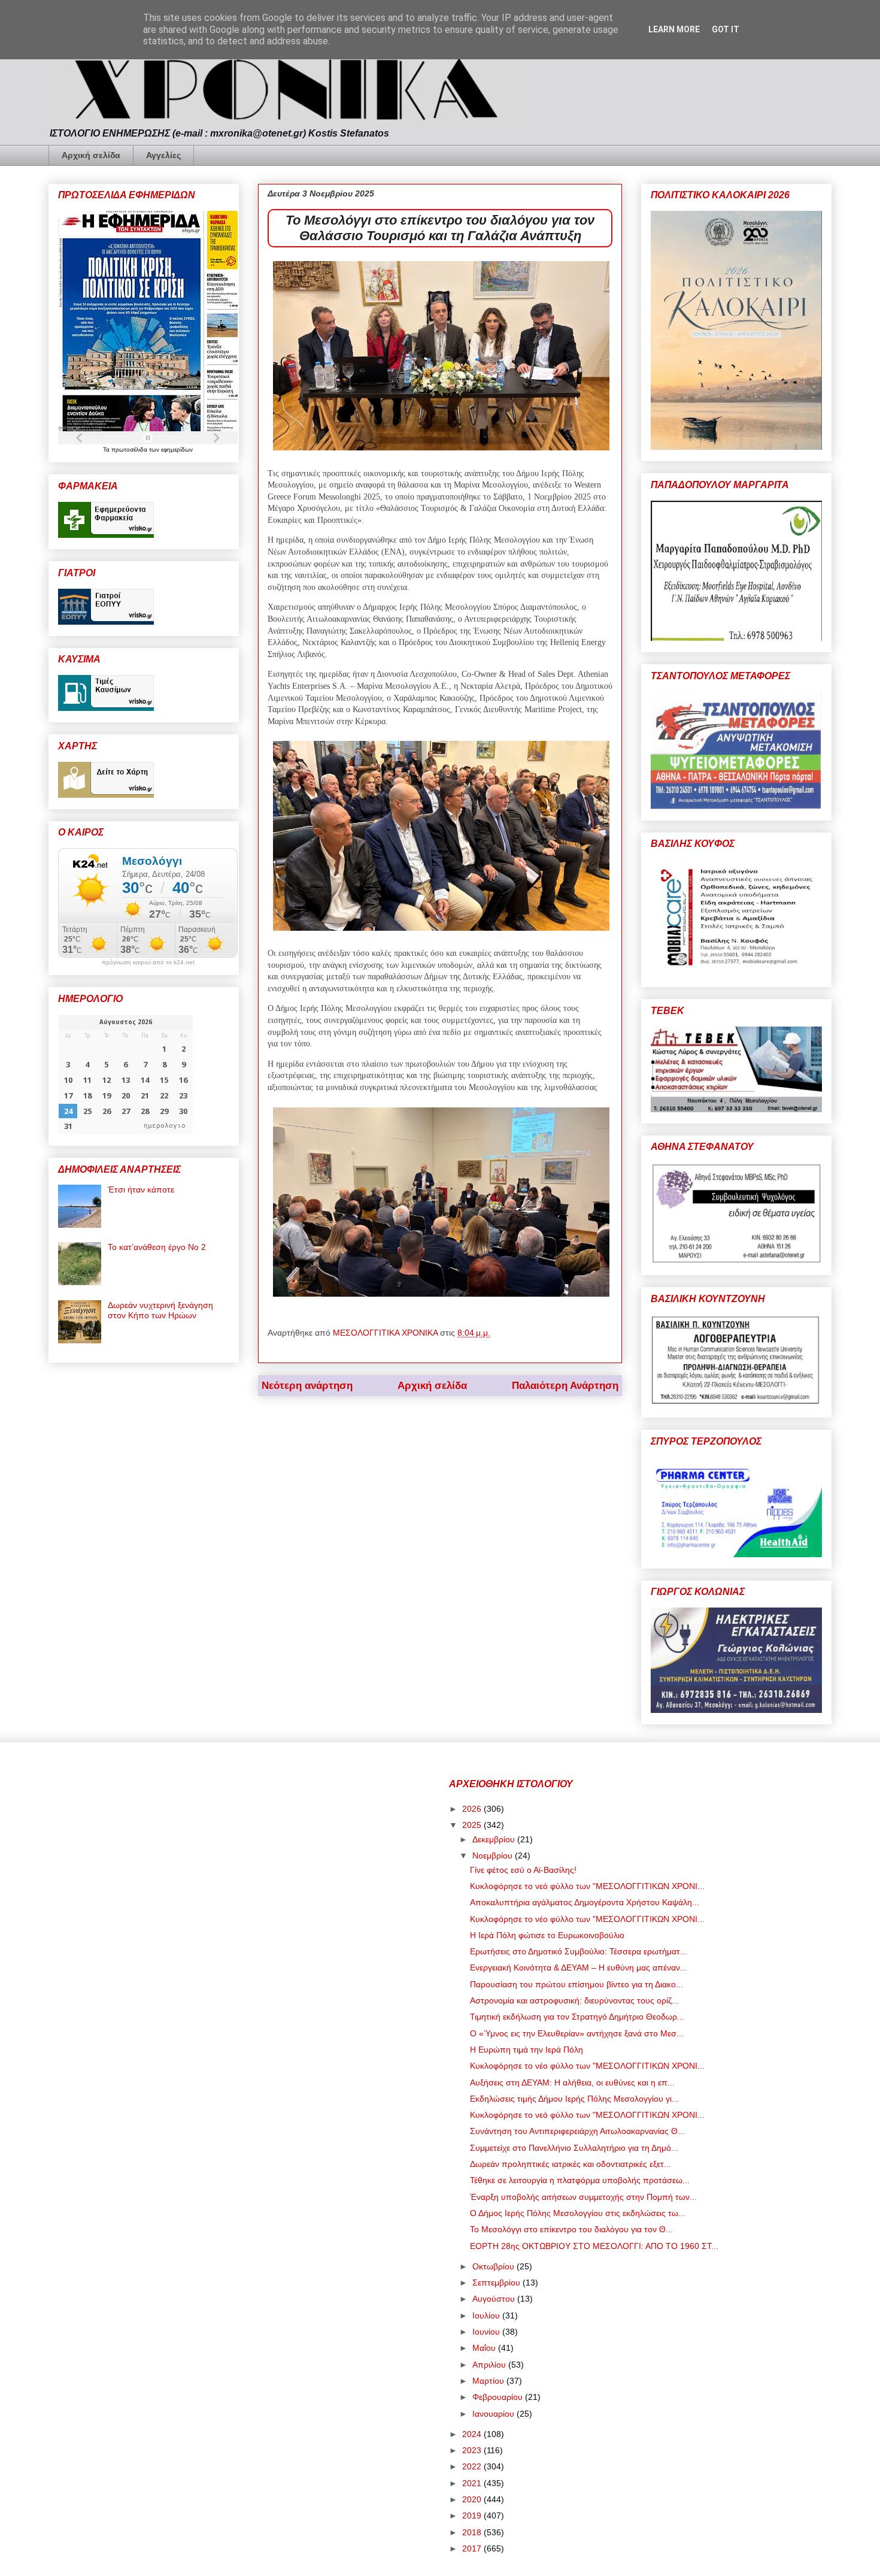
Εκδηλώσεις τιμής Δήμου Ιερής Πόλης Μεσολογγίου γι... (574, 2099)
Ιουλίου (487, 2315)
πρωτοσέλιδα (130, 449)
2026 (473, 1809)
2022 (473, 2466)
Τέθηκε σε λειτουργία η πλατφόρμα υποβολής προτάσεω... (580, 2180)
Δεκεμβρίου (495, 1839)
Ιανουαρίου (494, 2414)
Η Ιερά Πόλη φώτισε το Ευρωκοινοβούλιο (547, 1935)
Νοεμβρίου (494, 1855)
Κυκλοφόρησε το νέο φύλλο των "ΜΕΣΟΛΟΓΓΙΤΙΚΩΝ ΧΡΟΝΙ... (587, 1919)
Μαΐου (485, 2348)
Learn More (674, 29)
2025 (473, 1825)
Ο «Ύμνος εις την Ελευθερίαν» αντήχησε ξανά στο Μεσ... (577, 2033)
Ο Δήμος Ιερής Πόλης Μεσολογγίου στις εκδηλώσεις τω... (578, 2213)
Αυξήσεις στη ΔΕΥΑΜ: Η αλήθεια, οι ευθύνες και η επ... (572, 2082)
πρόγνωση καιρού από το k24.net (148, 962)
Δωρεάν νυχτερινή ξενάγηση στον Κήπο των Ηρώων (160, 1310)
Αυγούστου (495, 2299)
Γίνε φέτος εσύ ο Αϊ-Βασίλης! (523, 1870)
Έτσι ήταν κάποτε (141, 1189)
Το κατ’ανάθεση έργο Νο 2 (157, 1247)
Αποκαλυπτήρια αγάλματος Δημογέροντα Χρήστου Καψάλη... (585, 1902)
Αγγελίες (163, 155)
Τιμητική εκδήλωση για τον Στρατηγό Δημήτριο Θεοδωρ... (577, 2017)
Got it (726, 29)
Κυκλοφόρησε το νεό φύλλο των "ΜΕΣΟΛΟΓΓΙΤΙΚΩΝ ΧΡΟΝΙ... (587, 1886)
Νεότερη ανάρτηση (307, 1386)
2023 (473, 2450)
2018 (473, 2532)
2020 (473, 2499)
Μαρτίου (489, 2381)
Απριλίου (490, 2365)
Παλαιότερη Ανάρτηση (565, 1386)
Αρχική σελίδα (91, 155)
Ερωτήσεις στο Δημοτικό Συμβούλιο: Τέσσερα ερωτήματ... (579, 1951)
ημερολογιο (165, 1126)
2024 (473, 2434)
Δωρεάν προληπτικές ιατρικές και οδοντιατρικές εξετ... (571, 2164)
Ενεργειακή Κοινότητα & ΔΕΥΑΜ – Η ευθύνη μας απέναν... (579, 1967)
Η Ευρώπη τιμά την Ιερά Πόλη (527, 2050)
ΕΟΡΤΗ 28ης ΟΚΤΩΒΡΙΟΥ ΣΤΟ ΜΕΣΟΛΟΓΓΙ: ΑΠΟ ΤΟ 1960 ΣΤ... (594, 2246)
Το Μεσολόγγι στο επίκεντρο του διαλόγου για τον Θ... (571, 2229)
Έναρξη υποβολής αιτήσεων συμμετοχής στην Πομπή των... (583, 2197)
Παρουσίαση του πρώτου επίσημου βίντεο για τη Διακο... (576, 1984)
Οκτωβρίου (494, 2266)
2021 (473, 2483)
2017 (473, 2548)
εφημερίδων (177, 449)
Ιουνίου (487, 2332)
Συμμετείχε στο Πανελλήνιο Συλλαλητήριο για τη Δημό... (574, 2148)
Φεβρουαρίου (499, 2397)
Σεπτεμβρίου (497, 2283)
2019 (473, 2516)
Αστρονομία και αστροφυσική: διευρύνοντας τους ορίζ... (574, 2000)
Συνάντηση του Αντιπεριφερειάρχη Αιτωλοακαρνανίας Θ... (577, 2131)
